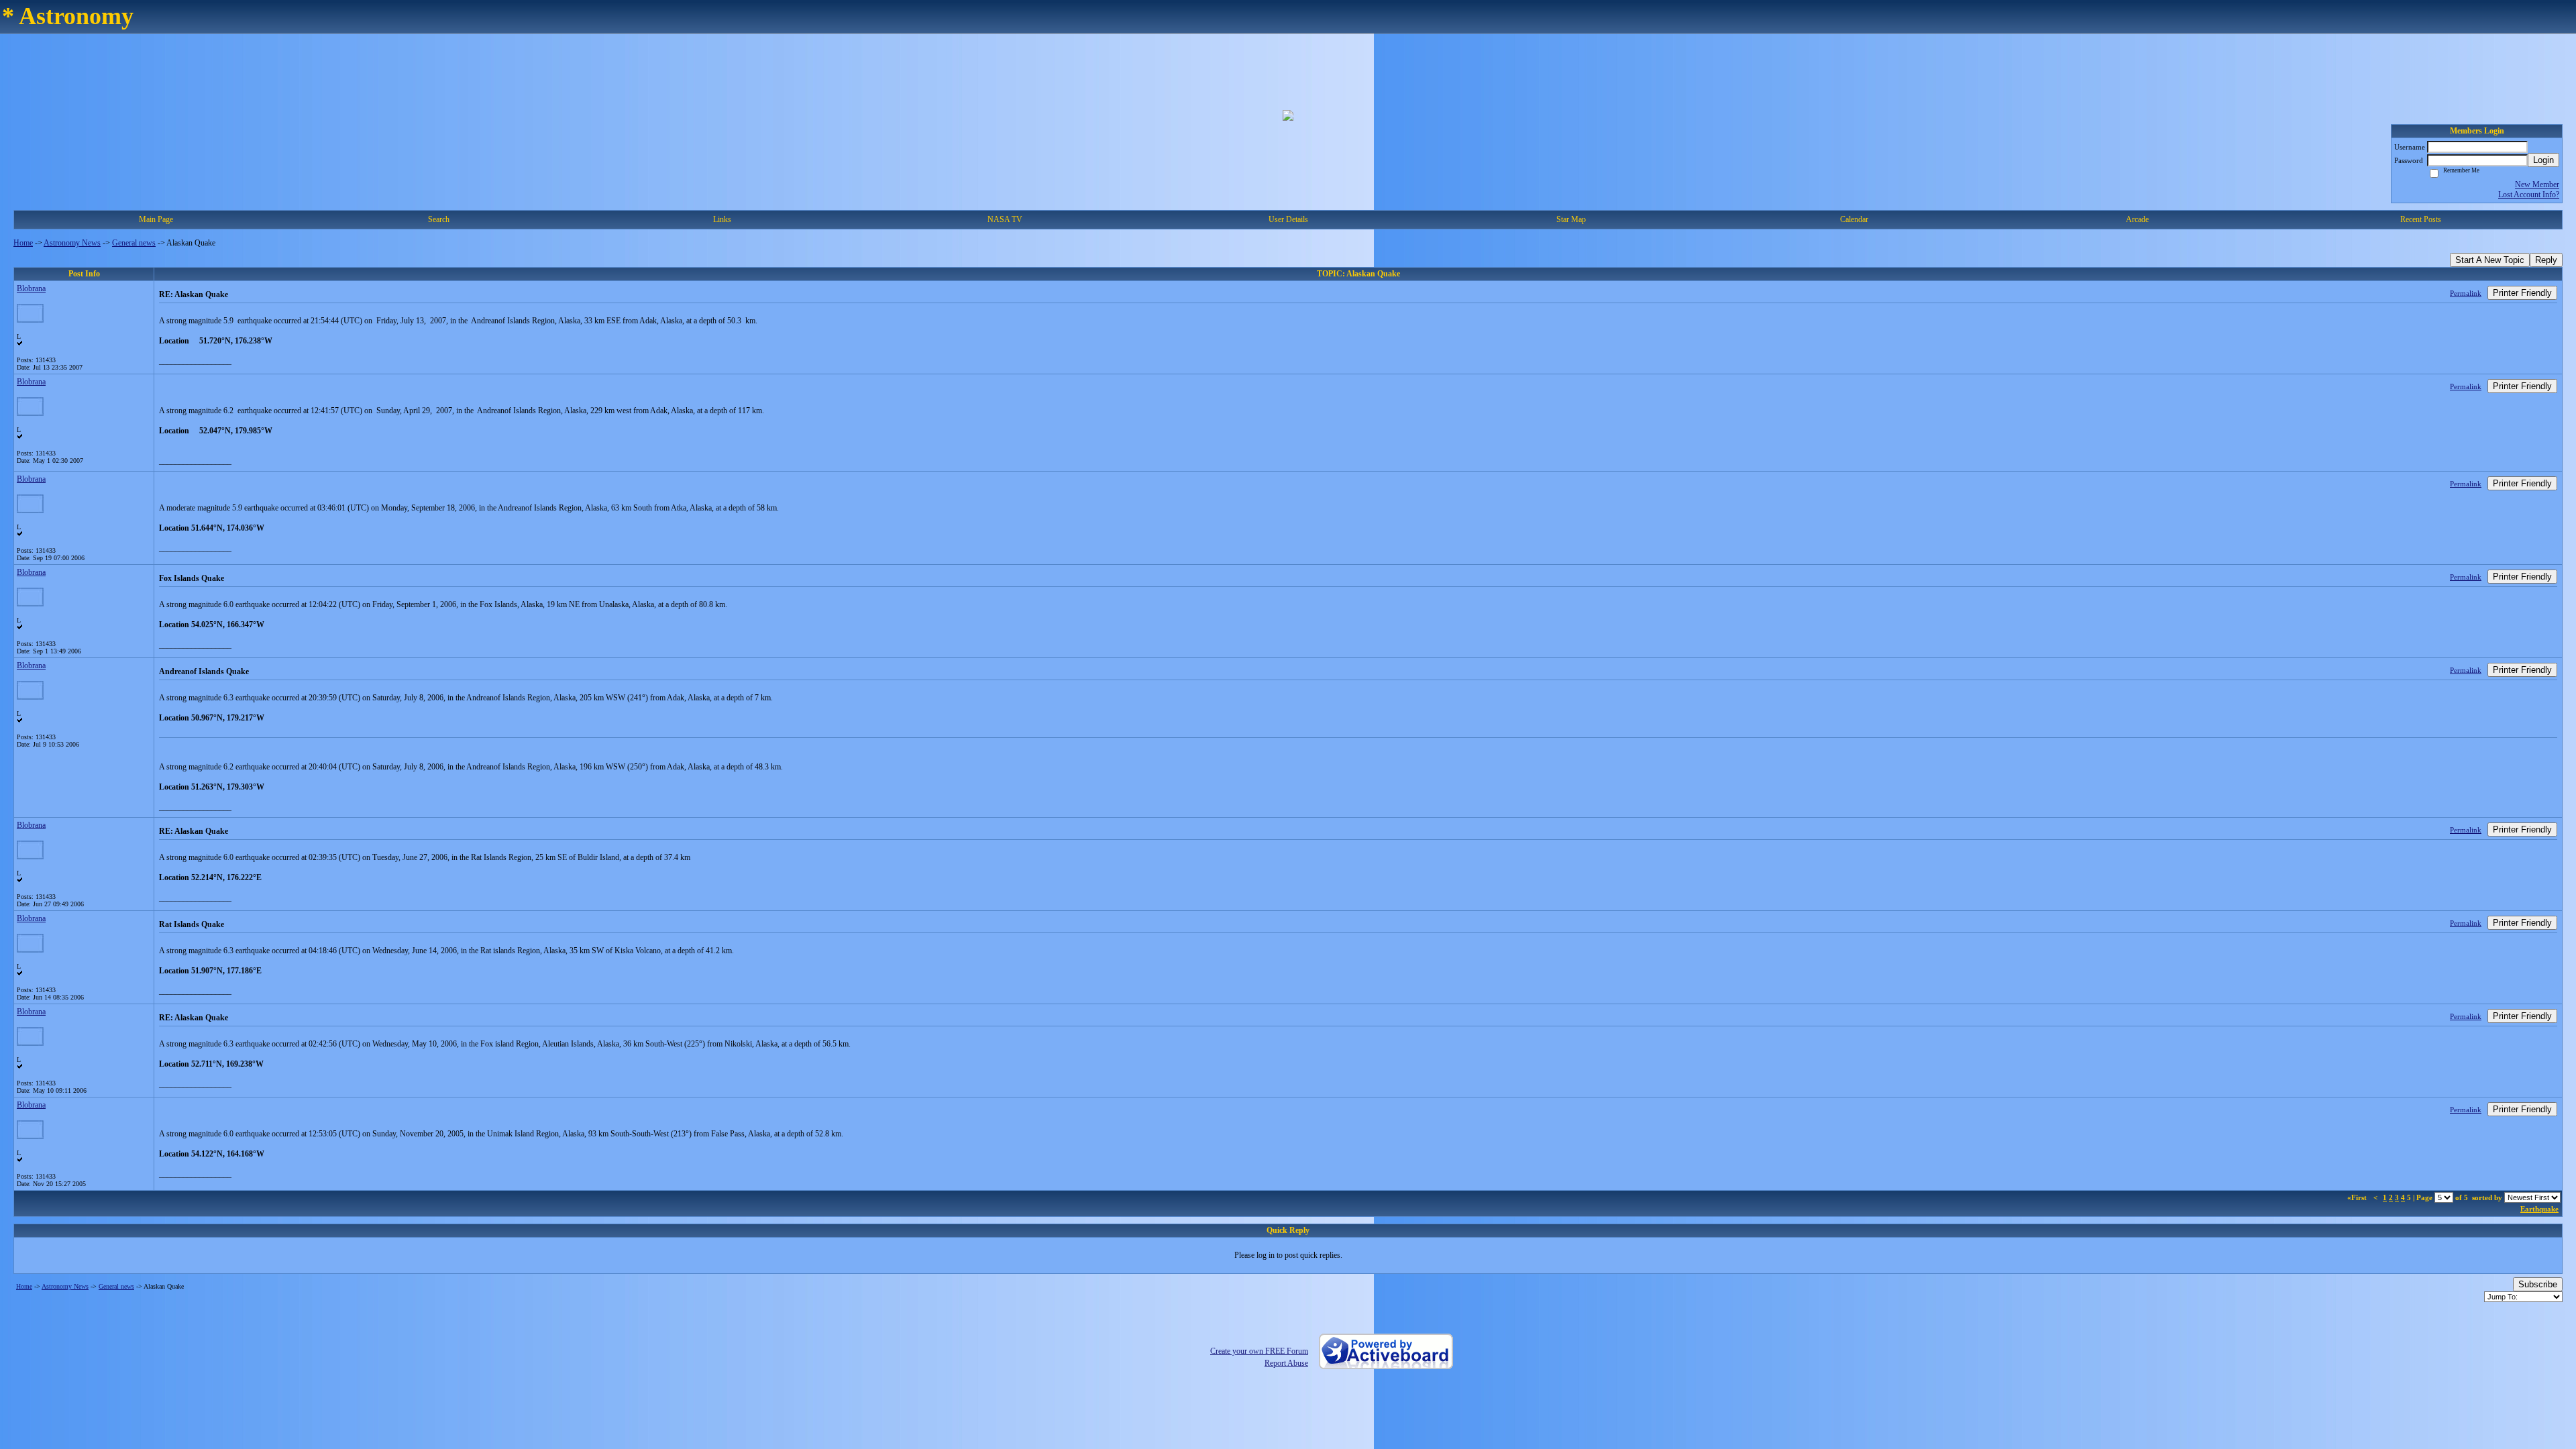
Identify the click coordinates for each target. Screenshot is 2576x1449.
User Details (1288, 219)
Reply (2546, 260)
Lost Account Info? (2529, 195)
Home (23, 243)
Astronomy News (72, 243)
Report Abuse (1286, 1363)
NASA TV (1005, 219)
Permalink (2466, 293)
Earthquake (2539, 1209)
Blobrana (31, 288)
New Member (2537, 184)
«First (2358, 1197)
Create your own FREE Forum (1259, 1351)
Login (2543, 160)
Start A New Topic (2490, 260)
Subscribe (2538, 1284)
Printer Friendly (2522, 293)
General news (134, 243)
